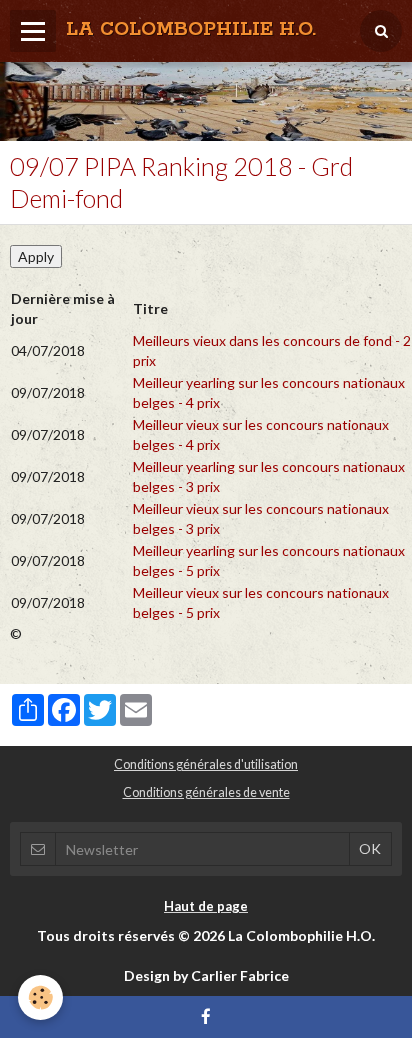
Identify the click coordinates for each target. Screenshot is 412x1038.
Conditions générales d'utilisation (206, 764)
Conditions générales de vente (206, 792)
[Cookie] (40, 997)
